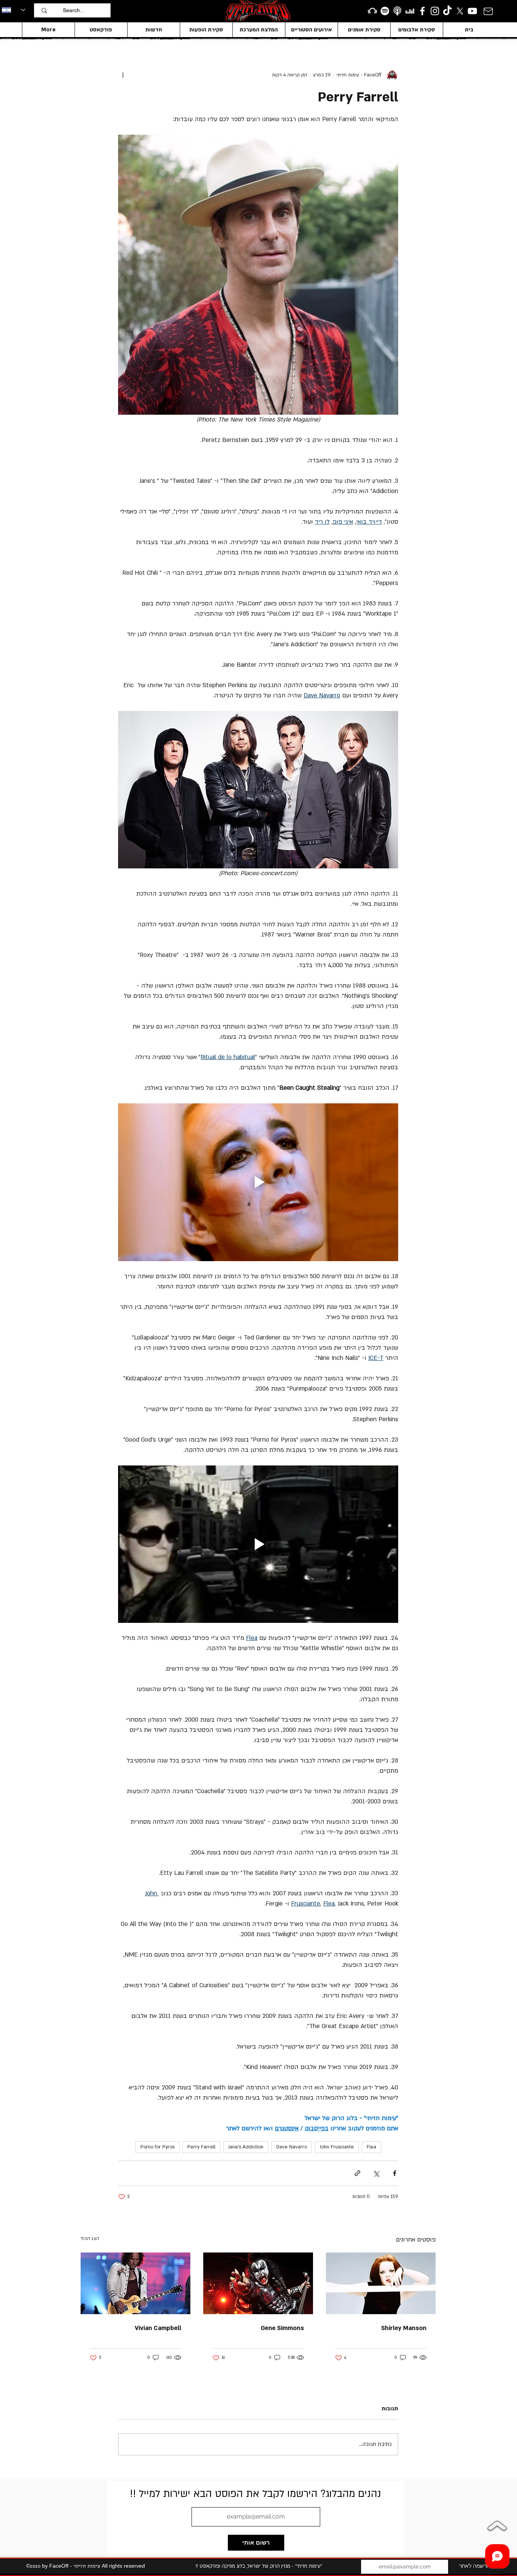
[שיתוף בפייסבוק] (395, 2173)
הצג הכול (90, 2238)
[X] (460, 11)
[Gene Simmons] (258, 2283)
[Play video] (258, 1182)
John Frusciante (337, 2147)
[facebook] (422, 11)
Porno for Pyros (157, 2147)
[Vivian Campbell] (135, 2283)
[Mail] (488, 11)
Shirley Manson (404, 2328)
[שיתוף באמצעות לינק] (357, 2173)
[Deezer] (410, 11)
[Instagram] (435, 11)
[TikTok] (447, 11)
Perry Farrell (201, 2147)
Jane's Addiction (246, 2147)
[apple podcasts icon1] (397, 11)
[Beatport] (372, 11)
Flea (371, 2147)
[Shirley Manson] (381, 2283)
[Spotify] (385, 11)
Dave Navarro (292, 2147)
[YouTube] (472, 11)
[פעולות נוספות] (123, 75)
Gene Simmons (282, 2328)
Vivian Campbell (158, 2328)
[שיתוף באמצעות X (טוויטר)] (376, 2173)
